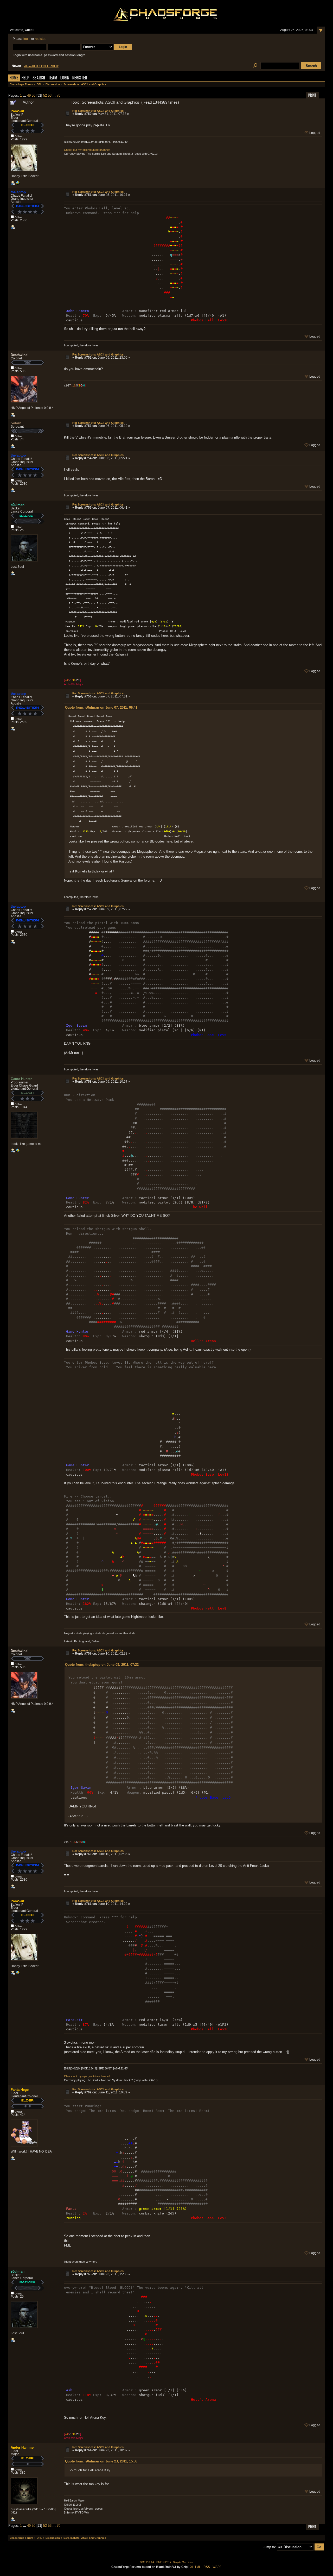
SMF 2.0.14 (147, 2562)
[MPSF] (18, 184)
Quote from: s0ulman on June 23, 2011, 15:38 (101, 2461)
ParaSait (17, 111)
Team (53, 78)
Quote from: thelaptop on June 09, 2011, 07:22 (102, 1665)
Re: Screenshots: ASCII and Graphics (98, 111)
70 (59, 95)
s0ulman (18, 505)
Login (65, 78)
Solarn (16, 423)
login (27, 39)
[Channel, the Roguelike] (18, 1151)
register (40, 39)
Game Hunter (21, 1079)
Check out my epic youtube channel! (87, 150)
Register (80, 78)
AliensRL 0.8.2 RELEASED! (41, 66)
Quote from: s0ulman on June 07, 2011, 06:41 (101, 707)
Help (25, 78)
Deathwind (19, 355)
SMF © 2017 (164, 2562)
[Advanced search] (255, 66)
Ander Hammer (23, 2447)
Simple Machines (183, 2562)
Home (14, 78)
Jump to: (269, 2547)
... (25, 95)
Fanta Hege (20, 2090)
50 (34, 95)
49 (29, 95)
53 (50, 95)
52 (45, 95)
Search (39, 78)
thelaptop (18, 192)
